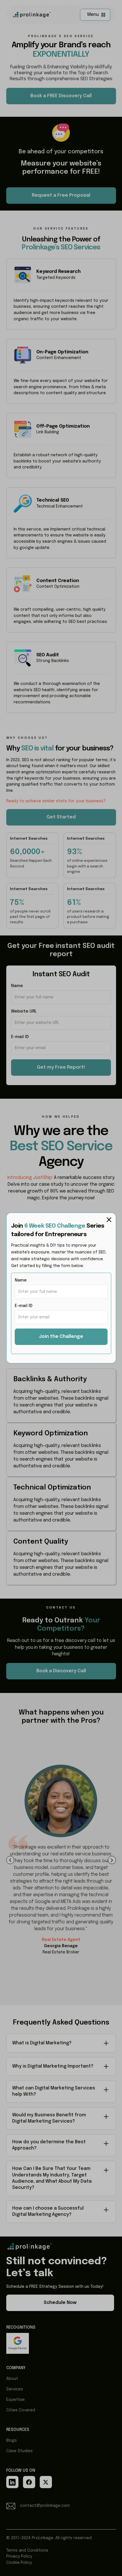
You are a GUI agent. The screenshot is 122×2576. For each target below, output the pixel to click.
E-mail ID (24, 1306)
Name (21, 1280)
